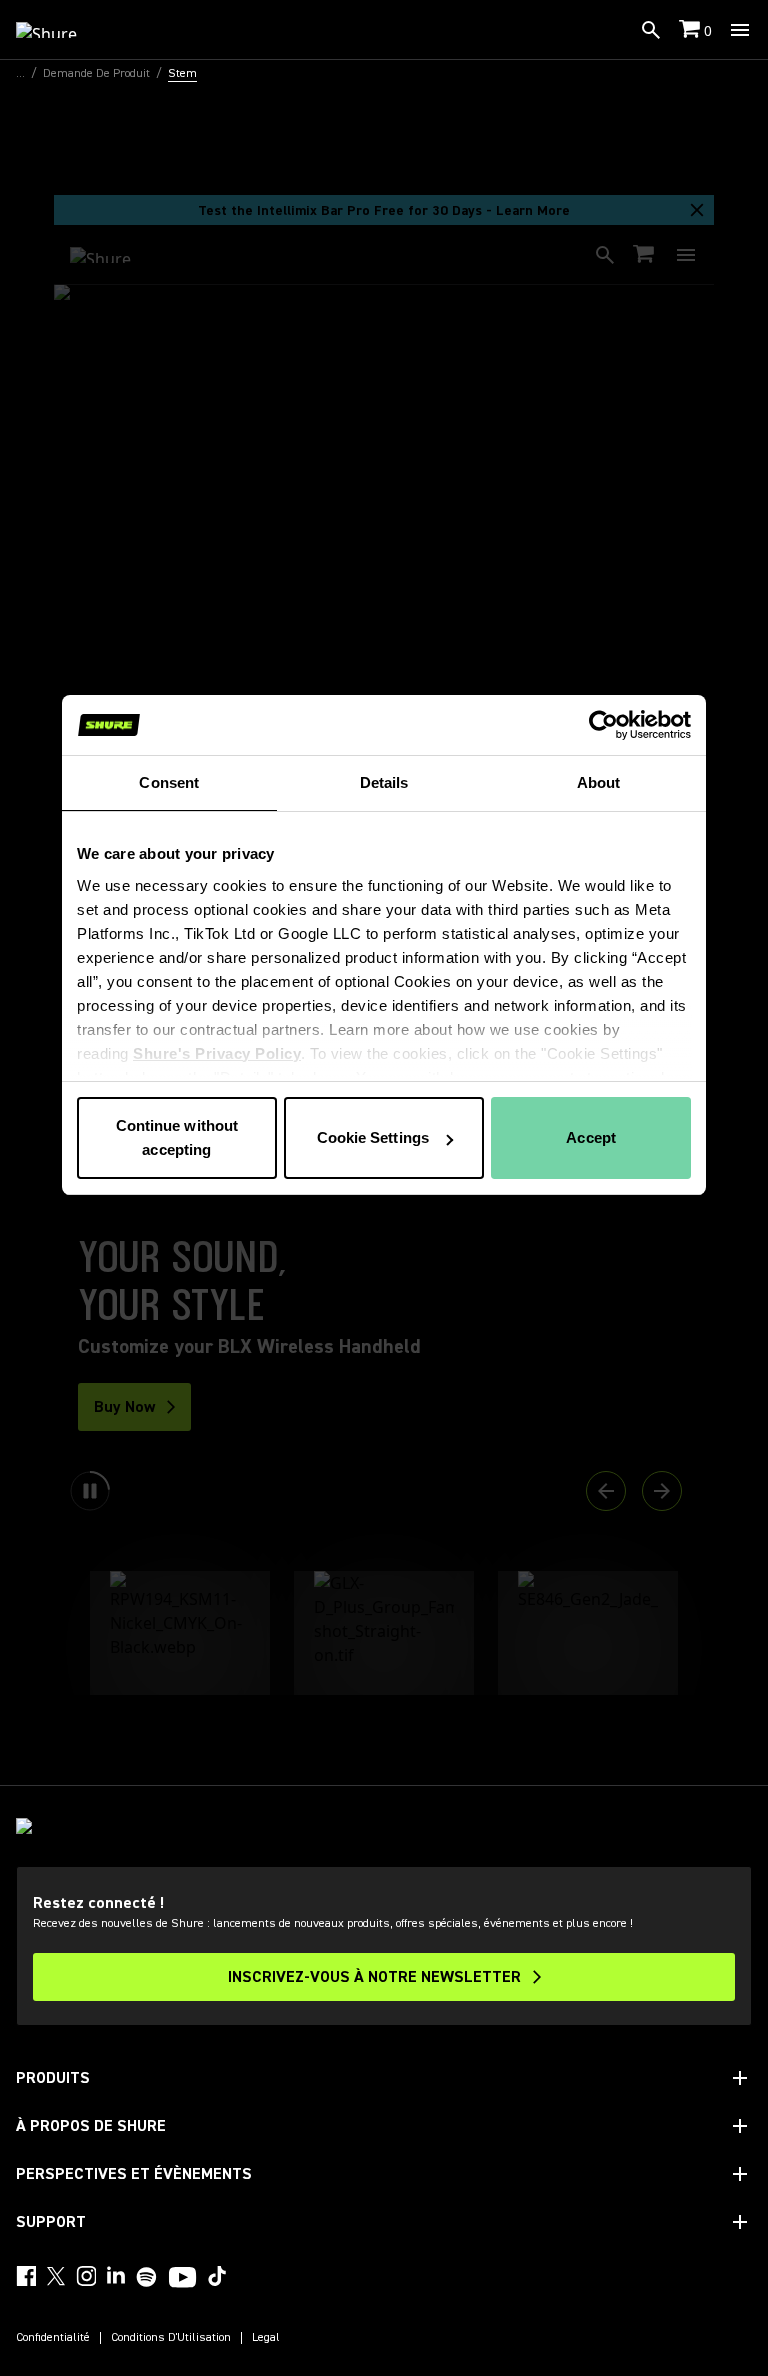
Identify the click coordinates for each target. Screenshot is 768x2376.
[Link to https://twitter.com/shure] (56, 2276)
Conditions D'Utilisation (171, 2338)
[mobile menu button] (740, 30)
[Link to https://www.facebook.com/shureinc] (26, 2276)
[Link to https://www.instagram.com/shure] (86, 2276)
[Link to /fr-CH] (59, 30)
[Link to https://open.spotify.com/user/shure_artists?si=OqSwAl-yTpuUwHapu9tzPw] (147, 2277)
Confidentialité (53, 2338)
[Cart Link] (691, 30)
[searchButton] (651, 30)
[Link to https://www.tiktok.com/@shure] (217, 2276)
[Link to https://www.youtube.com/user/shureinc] (182, 2279)
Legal (266, 2338)
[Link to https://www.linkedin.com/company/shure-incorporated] (116, 2276)
